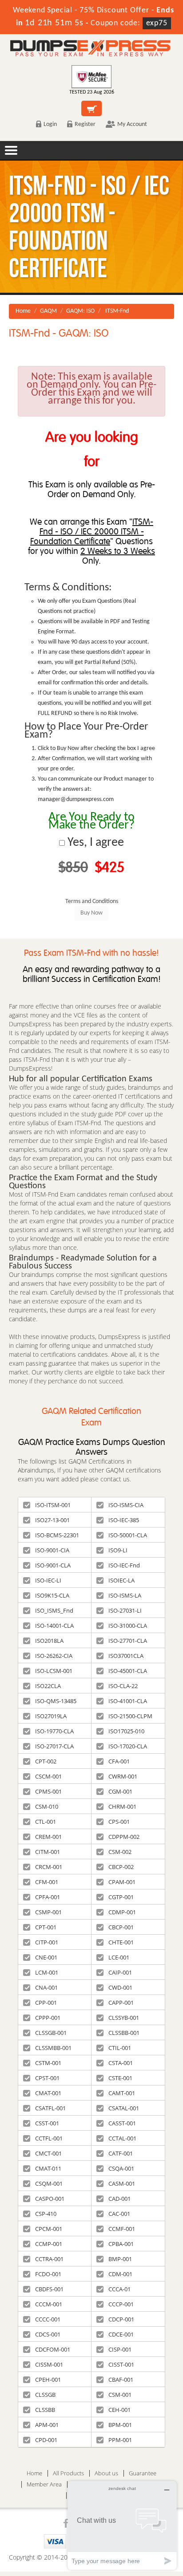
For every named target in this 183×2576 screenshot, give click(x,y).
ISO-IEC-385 (124, 1520)
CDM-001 (120, 2274)
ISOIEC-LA (121, 1580)
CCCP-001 (121, 2304)
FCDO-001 (48, 2274)
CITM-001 (48, 1852)
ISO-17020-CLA (128, 1746)
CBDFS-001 (49, 2289)
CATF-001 (121, 2153)
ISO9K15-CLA (52, 1595)
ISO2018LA (49, 1641)
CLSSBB (45, 2410)
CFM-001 (47, 1882)
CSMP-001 (48, 1912)
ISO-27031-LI (125, 1610)
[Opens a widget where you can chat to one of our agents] (122, 2525)
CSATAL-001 (124, 2108)
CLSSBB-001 (124, 2033)
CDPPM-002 (124, 1837)
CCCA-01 (119, 2289)
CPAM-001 (122, 1882)
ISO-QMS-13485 (56, 1701)
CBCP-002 (121, 1867)
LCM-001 (47, 1972)
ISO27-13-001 (52, 1520)
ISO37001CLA (126, 1656)
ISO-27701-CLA (128, 1641)
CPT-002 (46, 1761)
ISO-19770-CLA (54, 1731)
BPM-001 (120, 2425)
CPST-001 (47, 2078)
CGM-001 (120, 1791)
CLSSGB (45, 2395)
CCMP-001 (49, 2244)
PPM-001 (120, 2440)
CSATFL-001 (50, 2108)
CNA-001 (46, 1987)
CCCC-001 (48, 2319)
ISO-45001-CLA (128, 1671)
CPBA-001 (121, 2244)
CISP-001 (120, 2349)
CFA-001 (119, 1761)
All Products (68, 2473)
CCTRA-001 (49, 2259)
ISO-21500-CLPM (130, 1716)
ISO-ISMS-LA (125, 1595)
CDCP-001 (121, 2319)
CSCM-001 (48, 1776)
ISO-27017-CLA (54, 1746)
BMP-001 (120, 2259)
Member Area (44, 2484)
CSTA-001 (121, 2063)
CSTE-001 (120, 2078)
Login (50, 124)
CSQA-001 (121, 2168)
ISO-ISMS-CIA (126, 1505)
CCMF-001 (122, 2229)
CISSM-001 (49, 2364)
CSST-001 (47, 2123)
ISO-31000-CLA (128, 1626)
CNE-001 (46, 1957)
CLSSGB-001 (51, 2033)
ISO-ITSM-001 (53, 1505)
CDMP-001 (122, 1912)
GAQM (48, 311)
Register (85, 124)
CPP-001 (46, 2003)
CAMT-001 (122, 2093)
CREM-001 (48, 1837)
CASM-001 (122, 2183)
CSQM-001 (49, 2183)
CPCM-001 (49, 2229)
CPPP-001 (48, 2018)
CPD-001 (46, 2440)
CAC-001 (119, 2214)
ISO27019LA (51, 1716)
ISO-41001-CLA (128, 1701)
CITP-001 (47, 1942)
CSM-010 (47, 1806)
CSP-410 (46, 2214)
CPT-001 (46, 1927)
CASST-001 (122, 2123)
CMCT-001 (48, 2153)
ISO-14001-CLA (54, 1626)
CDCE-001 (121, 2334)
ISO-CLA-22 (123, 1686)
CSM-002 (120, 1852)
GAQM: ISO (80, 311)
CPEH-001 (48, 2380)
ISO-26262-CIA (54, 1656)
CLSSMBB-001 (53, 2048)
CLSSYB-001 (124, 2018)
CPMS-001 (48, 1791)
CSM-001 (120, 2395)
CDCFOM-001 (53, 2349)
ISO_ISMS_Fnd (54, 1610)
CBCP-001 (121, 1927)
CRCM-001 (49, 1867)
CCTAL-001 (122, 2138)
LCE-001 (119, 1957)
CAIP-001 (120, 1972)
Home (23, 311)
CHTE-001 (121, 1942)
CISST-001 (121, 2364)
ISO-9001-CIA (52, 1550)
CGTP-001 (121, 1897)
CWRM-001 (123, 1776)
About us (106, 2473)
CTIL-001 (120, 2048)
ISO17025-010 (126, 1731)
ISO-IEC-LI (48, 1580)
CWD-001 (120, 1987)
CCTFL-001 (49, 2138)
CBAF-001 (121, 2380)
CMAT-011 (48, 2168)
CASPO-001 (50, 2199)
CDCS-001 (48, 2334)
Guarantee (143, 2473)
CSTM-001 (48, 2063)
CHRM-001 (122, 1806)
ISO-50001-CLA (128, 1535)
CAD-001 (119, 2199)
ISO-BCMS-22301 (57, 1535)
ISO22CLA (48, 1686)
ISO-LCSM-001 (54, 1671)
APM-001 (47, 2425)
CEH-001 (119, 2410)
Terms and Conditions (92, 901)
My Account (132, 124)
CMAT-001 (48, 2093)
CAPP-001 (121, 2003)
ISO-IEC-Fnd (124, 1565)
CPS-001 (119, 1822)
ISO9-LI (118, 1550)
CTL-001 (46, 1822)
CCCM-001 (49, 2304)
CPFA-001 (48, 1897)
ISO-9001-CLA (53, 1565)
